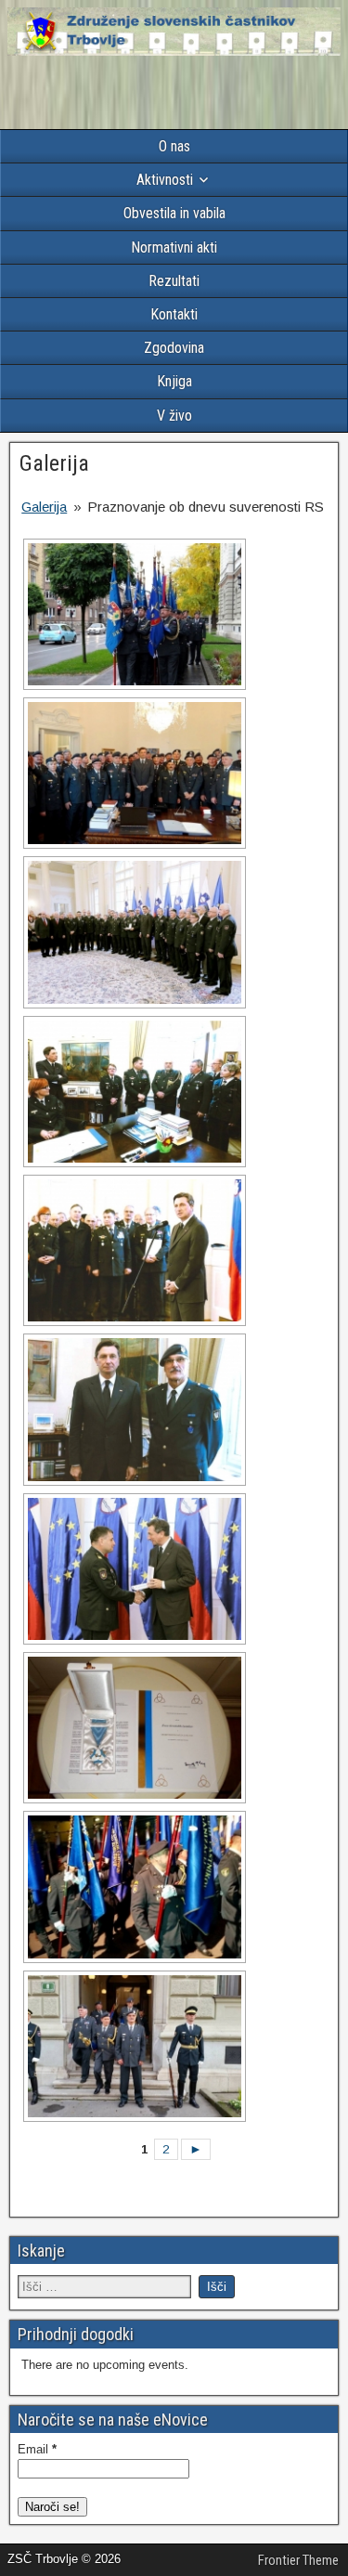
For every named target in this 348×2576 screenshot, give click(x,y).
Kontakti (174, 314)
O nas (174, 146)
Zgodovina (174, 348)
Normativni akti (174, 247)
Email (37, 2449)
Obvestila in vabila (174, 213)
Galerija (54, 463)
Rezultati (174, 281)
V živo (174, 416)
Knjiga (174, 381)
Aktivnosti (165, 180)
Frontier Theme (298, 2560)
